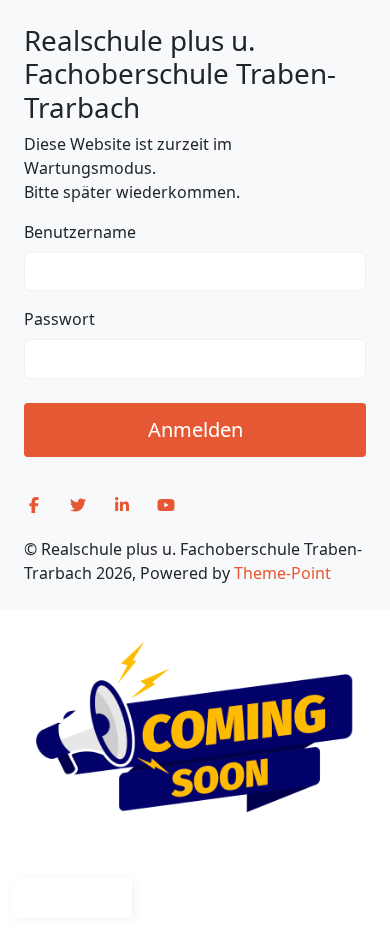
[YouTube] (166, 505)
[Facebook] (34, 505)
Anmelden (195, 429)
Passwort (59, 319)
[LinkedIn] (122, 505)
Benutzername (80, 232)
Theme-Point (282, 573)
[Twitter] (78, 505)
